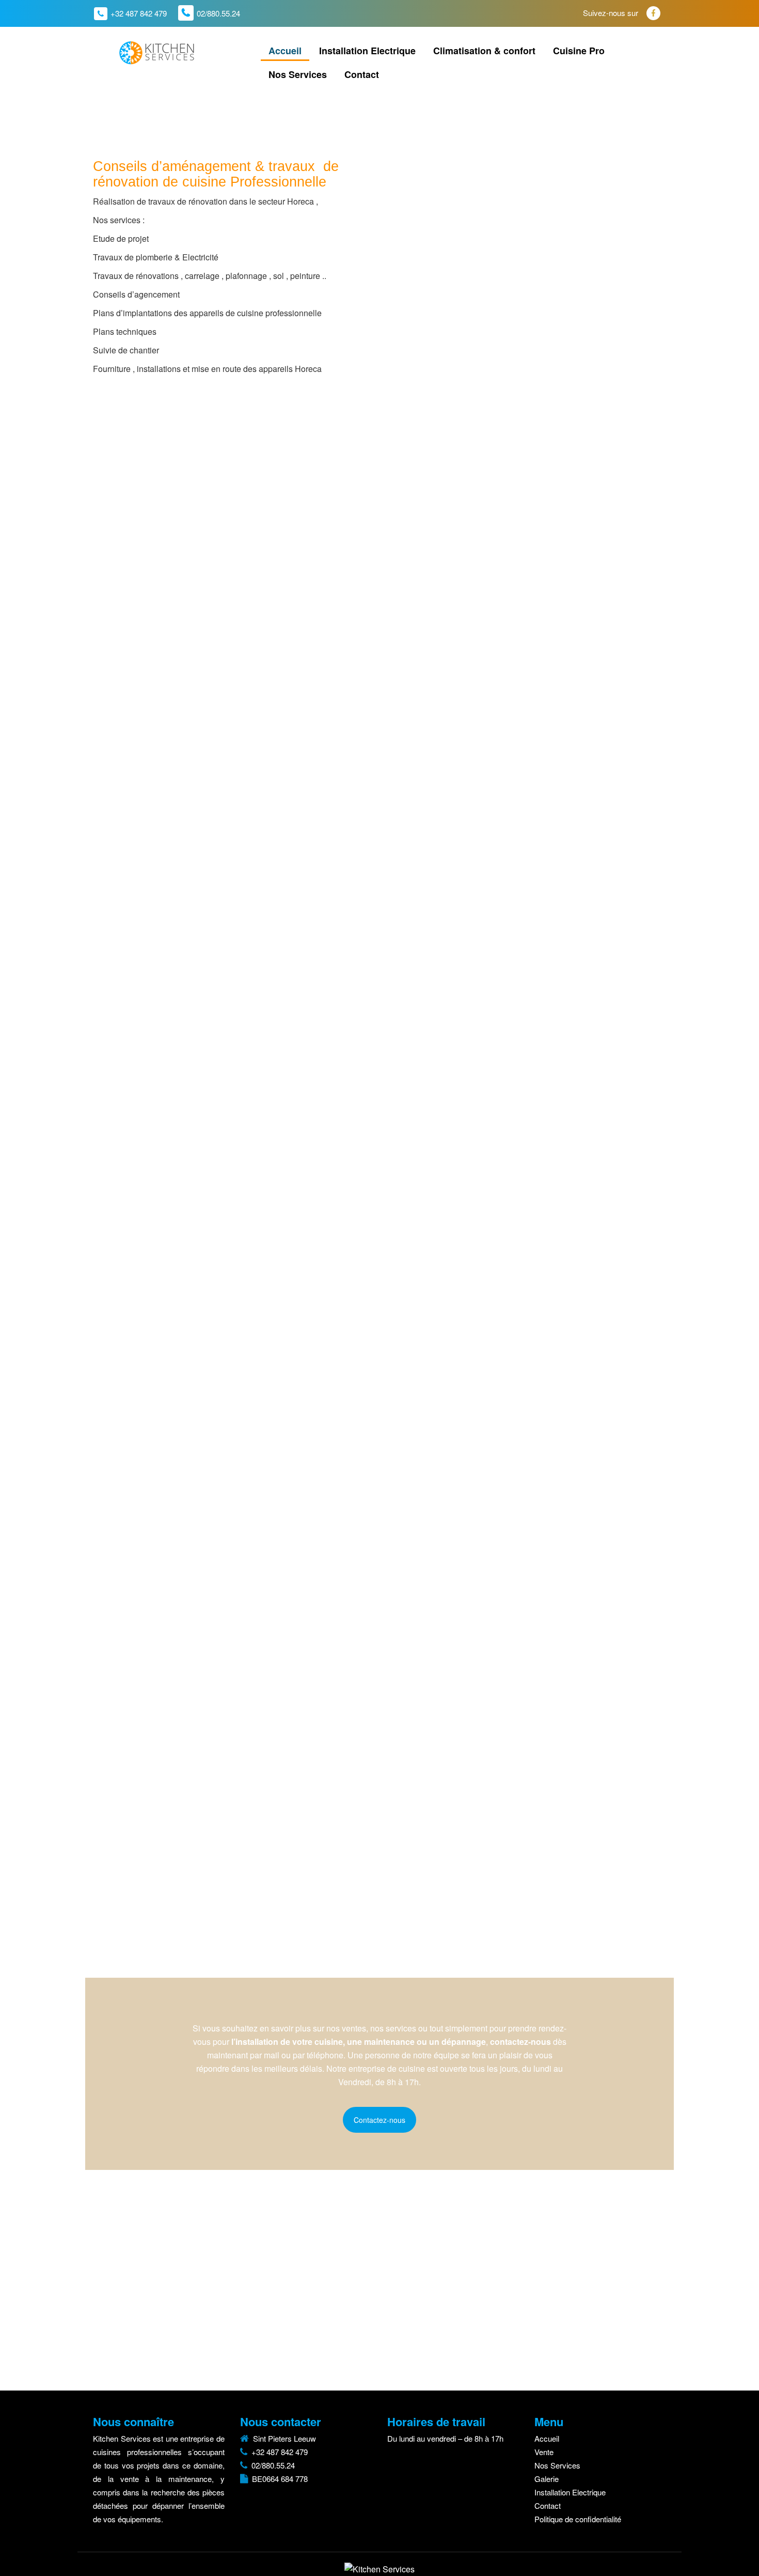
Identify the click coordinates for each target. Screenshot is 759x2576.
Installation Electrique (367, 51)
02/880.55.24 (218, 13)
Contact (362, 74)
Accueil (285, 51)
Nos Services (298, 74)
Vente (544, 2452)
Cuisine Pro (579, 51)
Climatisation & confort (484, 51)
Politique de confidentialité (578, 2519)
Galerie (547, 2479)
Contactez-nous (379, 2120)
